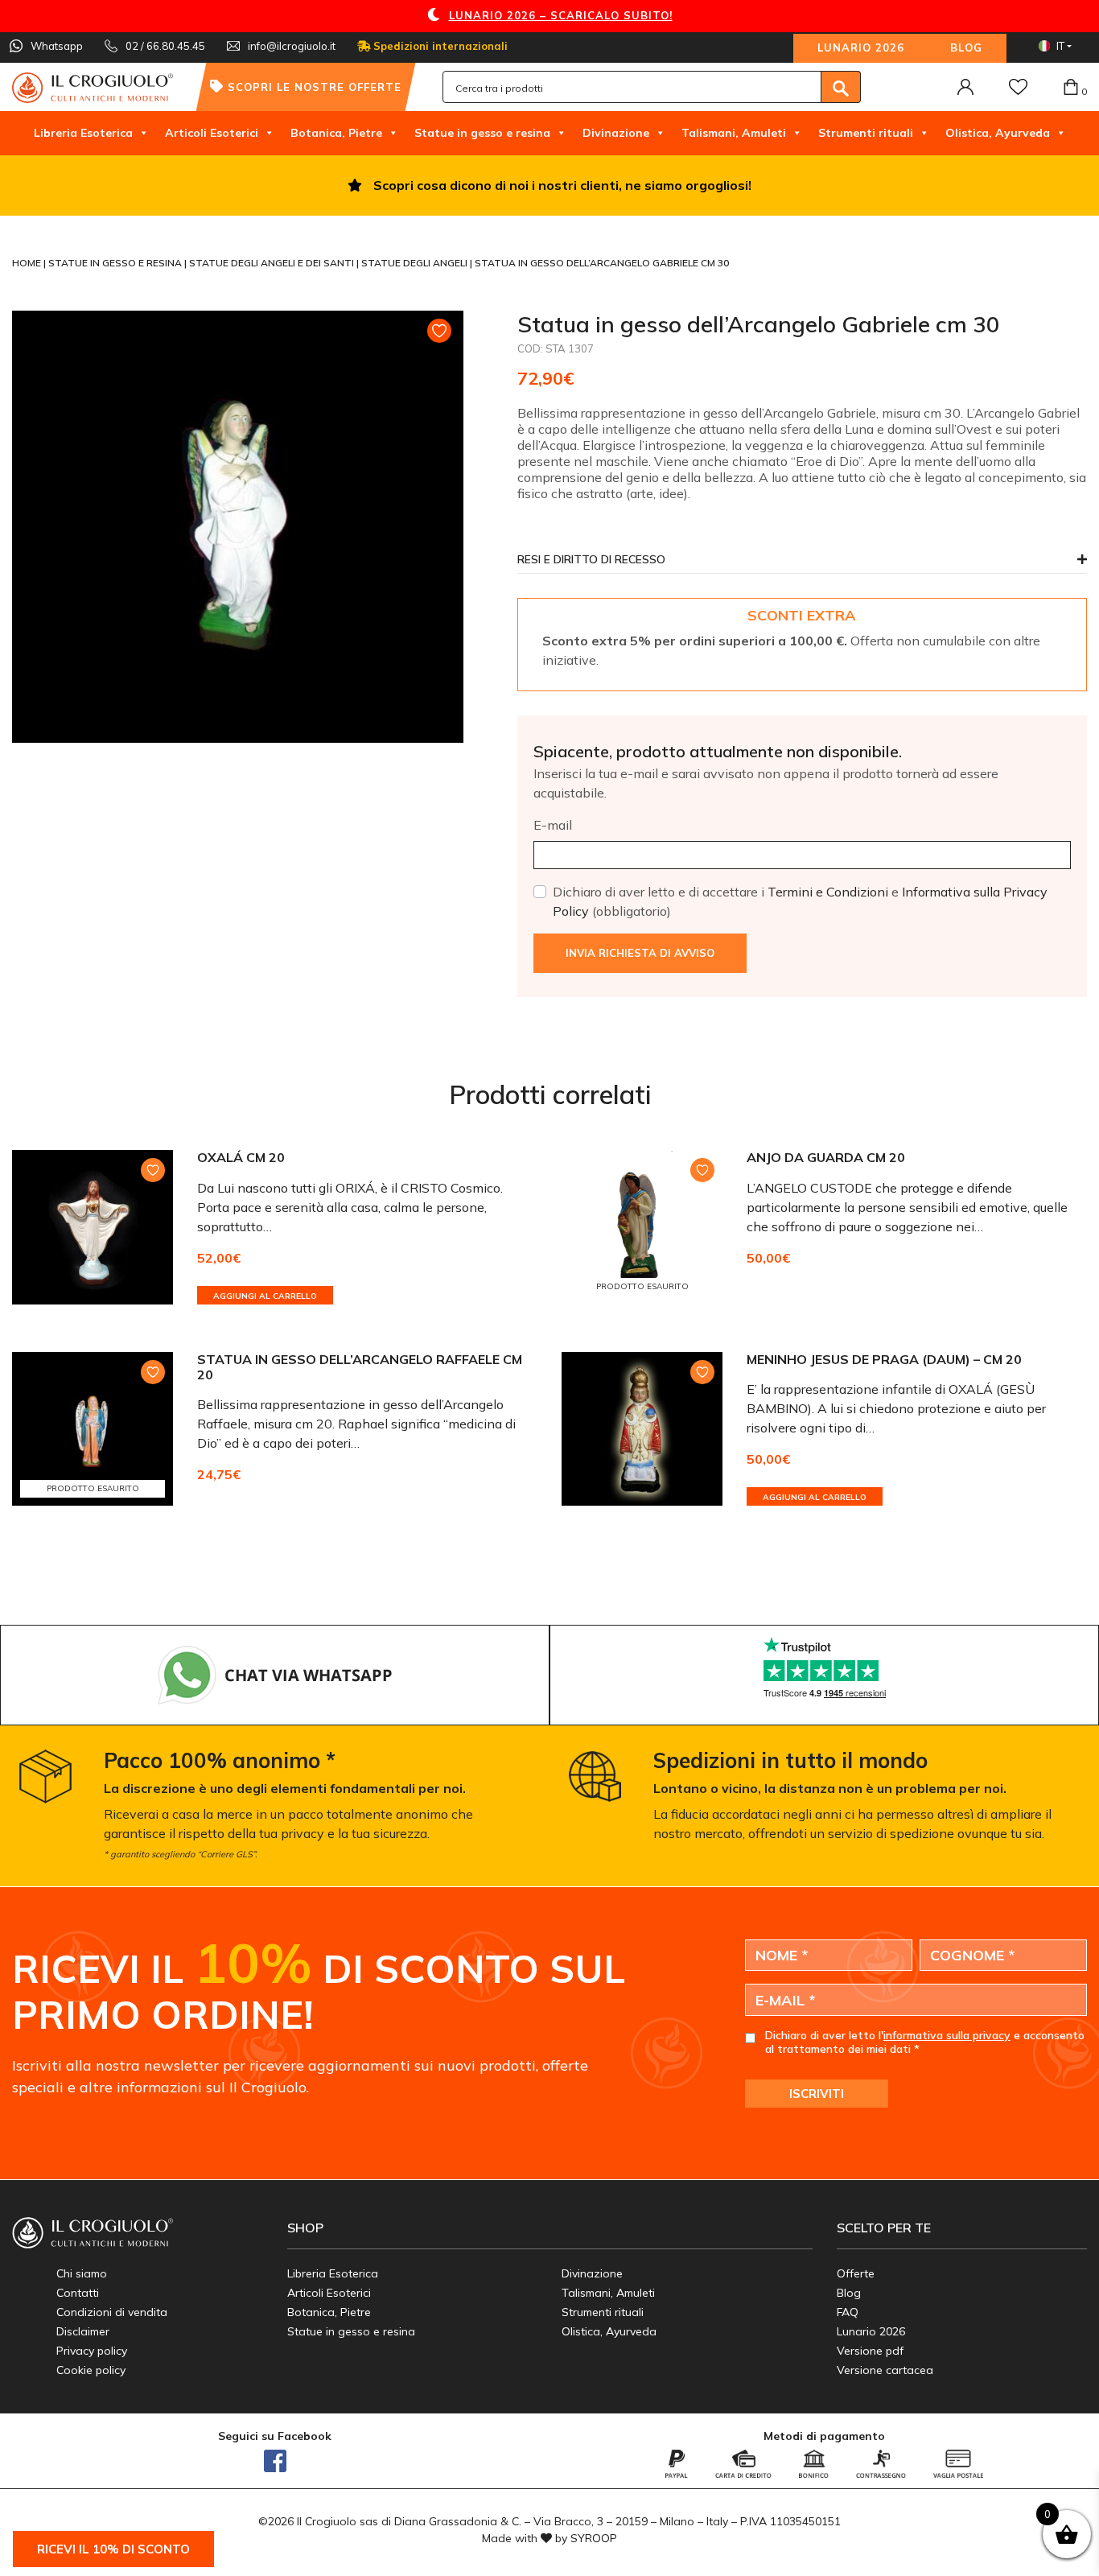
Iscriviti (817, 2094)
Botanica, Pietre (336, 133)
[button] (802, 564)
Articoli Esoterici (212, 133)
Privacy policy (92, 2351)
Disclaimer (83, 2331)
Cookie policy (91, 2370)
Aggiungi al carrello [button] (265, 1296)
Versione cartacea (885, 2370)
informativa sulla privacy (947, 2035)
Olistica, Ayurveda (998, 133)
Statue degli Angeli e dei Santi (273, 263)
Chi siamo (82, 2273)
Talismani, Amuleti (734, 133)
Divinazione (616, 133)
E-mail (553, 825)
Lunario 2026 (861, 47)
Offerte (856, 2273)
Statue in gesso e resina (482, 133)
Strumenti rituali (866, 133)
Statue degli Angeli (416, 263)
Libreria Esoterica (83, 133)
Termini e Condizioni (828, 892)
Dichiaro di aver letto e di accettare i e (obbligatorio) (800, 901)
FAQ (848, 2312)
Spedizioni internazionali (439, 46)
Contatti (78, 2293)
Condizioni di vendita (112, 2312)
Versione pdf (870, 2351)
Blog (966, 47)
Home (28, 263)
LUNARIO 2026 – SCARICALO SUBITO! (561, 15)
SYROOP (594, 2538)
